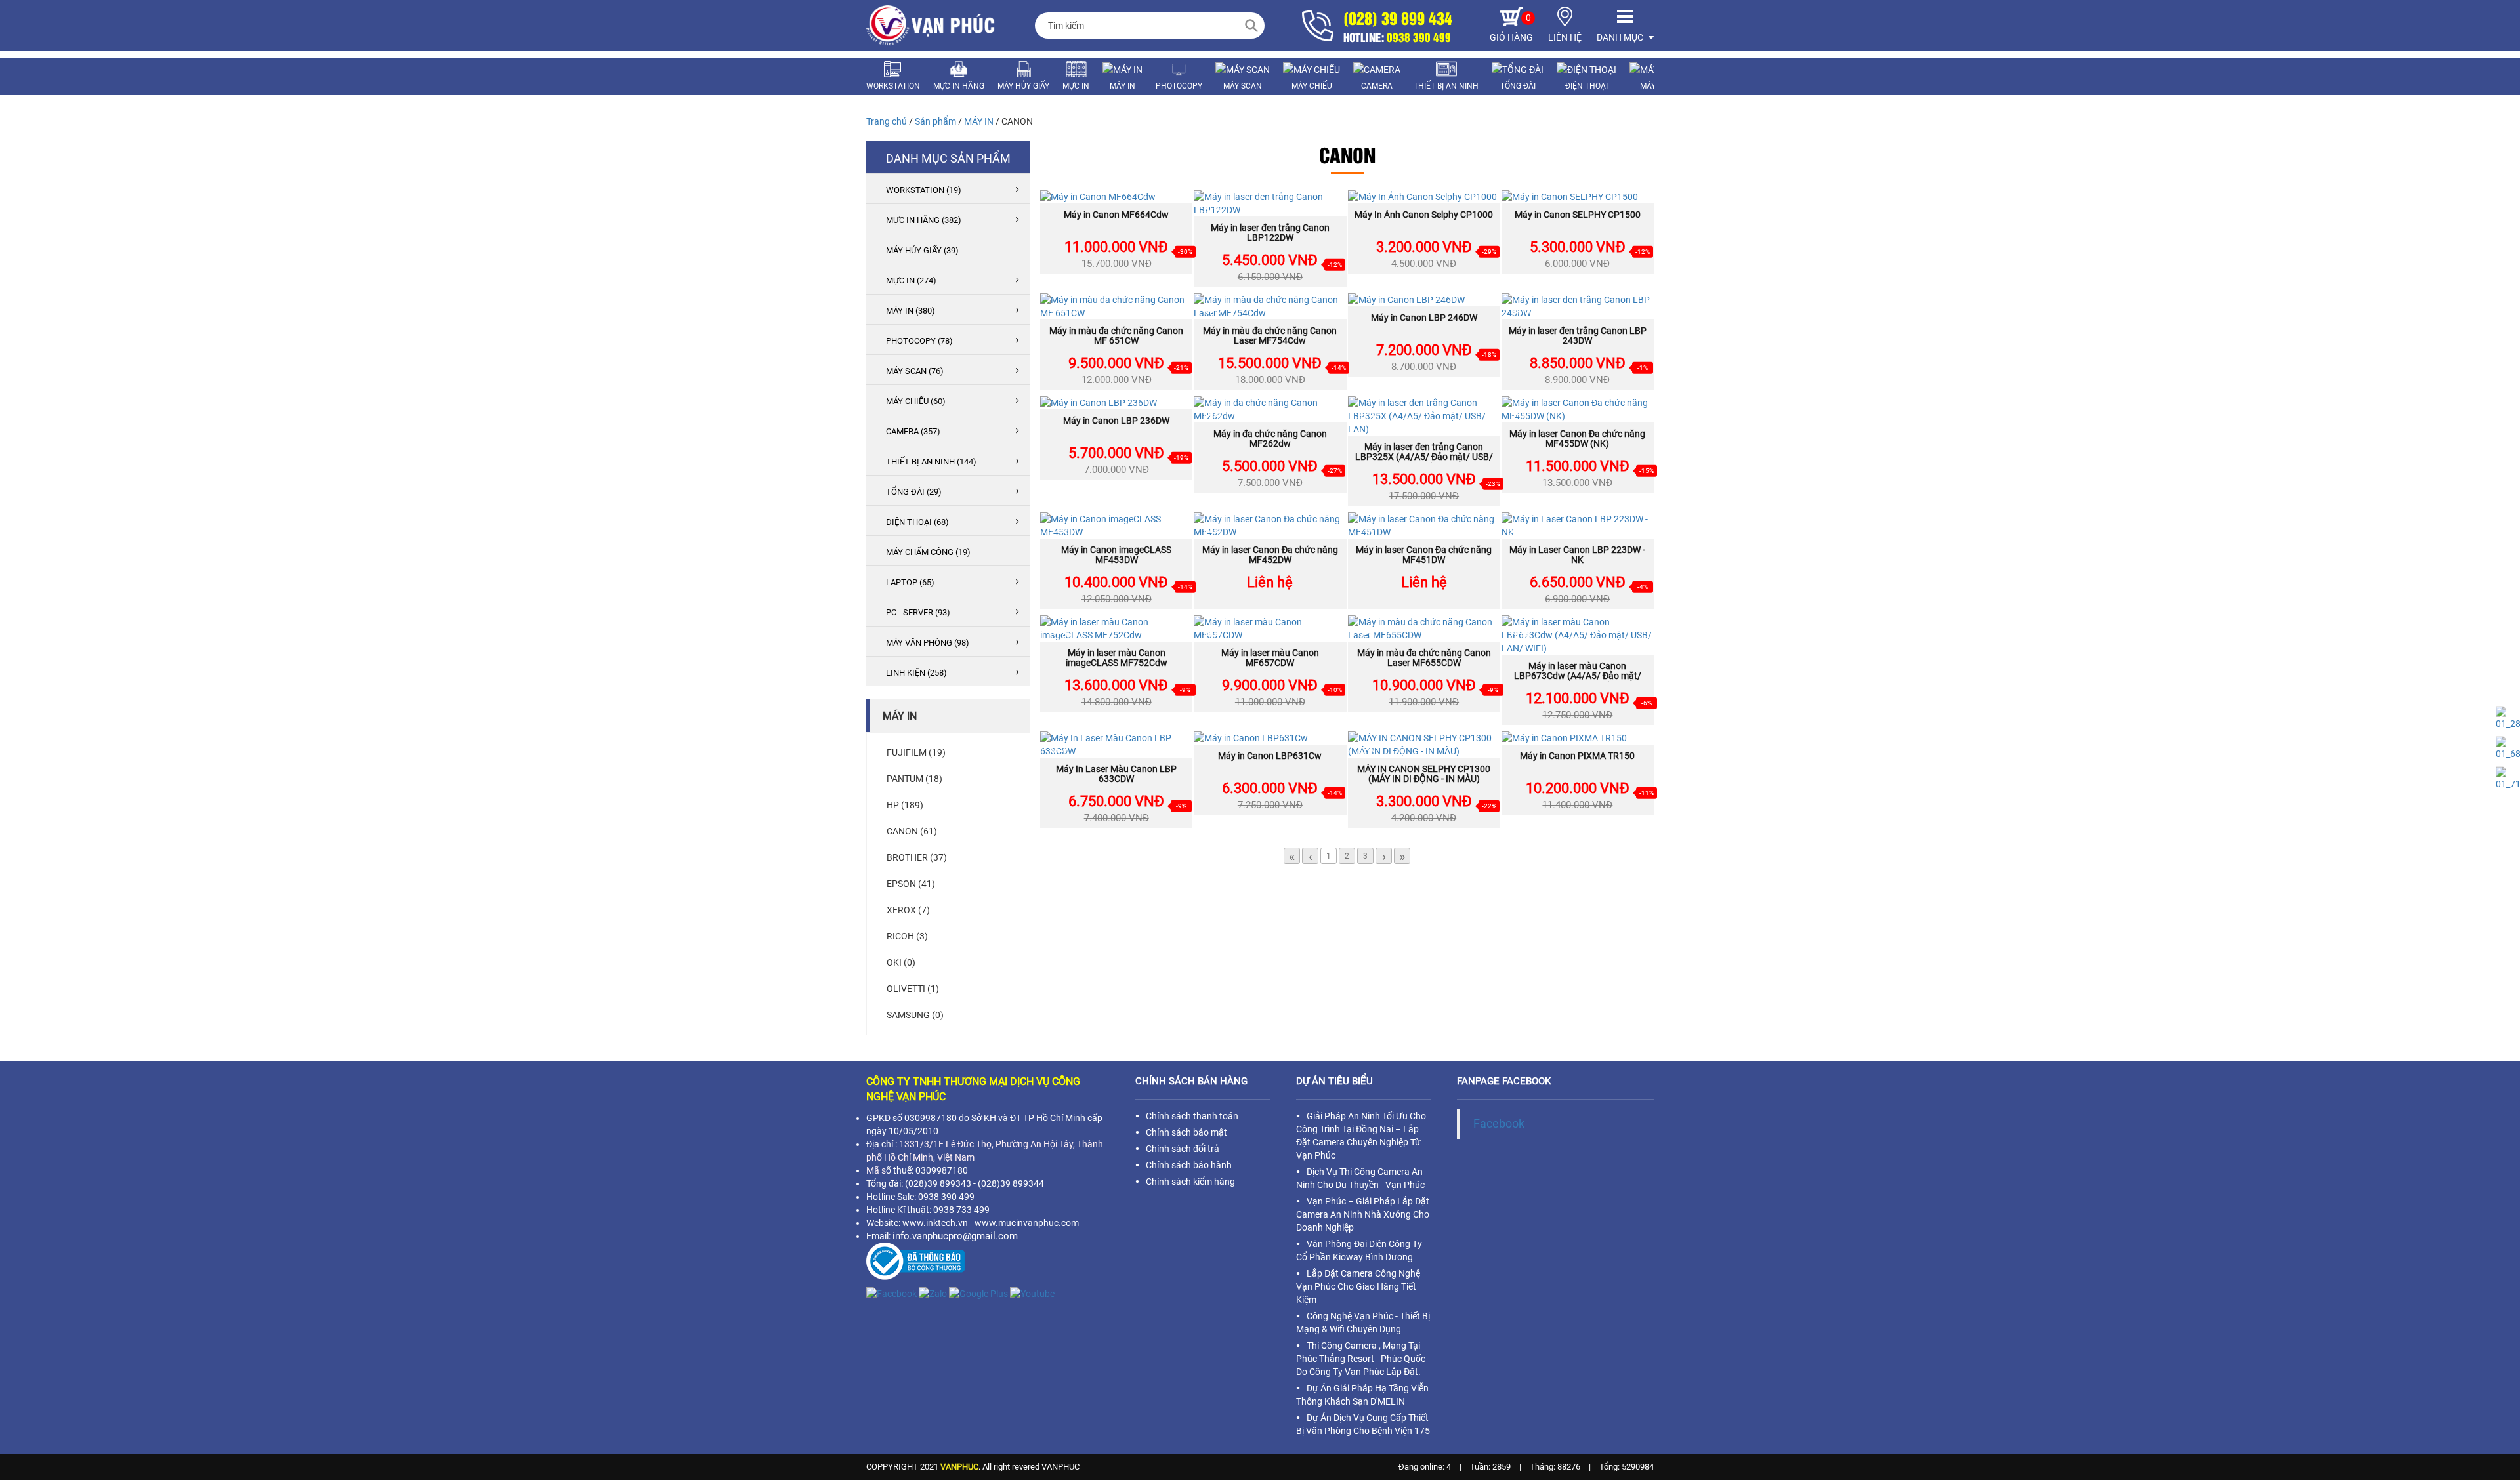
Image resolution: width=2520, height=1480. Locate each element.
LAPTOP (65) (910, 582)
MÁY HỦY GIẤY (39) (922, 250)
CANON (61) (912, 831)
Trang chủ (887, 121)
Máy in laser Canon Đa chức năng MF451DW (1424, 555)
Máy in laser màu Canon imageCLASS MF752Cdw (1117, 658)
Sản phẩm (935, 121)
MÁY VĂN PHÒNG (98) (928, 643)
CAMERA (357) (913, 431)
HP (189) (905, 805)
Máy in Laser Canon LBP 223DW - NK (1577, 555)
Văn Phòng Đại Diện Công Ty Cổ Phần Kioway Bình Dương (1359, 1250)
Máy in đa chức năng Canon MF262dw (1270, 439)
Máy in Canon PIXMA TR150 (1577, 756)
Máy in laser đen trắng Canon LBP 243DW (1578, 336)
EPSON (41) (911, 884)
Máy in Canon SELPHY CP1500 (1578, 215)
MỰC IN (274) (911, 280)
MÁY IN (979, 121)
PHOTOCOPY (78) (919, 341)
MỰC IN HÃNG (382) (924, 220)
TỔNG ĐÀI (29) (914, 492)
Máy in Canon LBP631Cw (1270, 756)
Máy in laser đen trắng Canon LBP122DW (1270, 233)
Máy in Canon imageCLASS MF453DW (1116, 555)
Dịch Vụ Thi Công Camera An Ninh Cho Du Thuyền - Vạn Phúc (1360, 1178)
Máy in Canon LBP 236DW (1116, 421)
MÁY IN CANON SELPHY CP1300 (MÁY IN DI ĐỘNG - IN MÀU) (1424, 774)
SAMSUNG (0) (915, 1015)
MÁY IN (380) (911, 311)
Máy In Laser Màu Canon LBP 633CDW (1116, 774)
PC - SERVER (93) (918, 612)
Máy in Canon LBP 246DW (1424, 318)
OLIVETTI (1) (913, 989)
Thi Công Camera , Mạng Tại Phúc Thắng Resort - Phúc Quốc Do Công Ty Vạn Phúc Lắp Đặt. (1361, 1359)
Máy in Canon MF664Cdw (1116, 215)
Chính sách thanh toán (1192, 1116)
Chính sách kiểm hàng (1190, 1182)
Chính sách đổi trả (1183, 1149)
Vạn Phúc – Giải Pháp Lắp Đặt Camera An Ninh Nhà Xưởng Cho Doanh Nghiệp (1363, 1214)
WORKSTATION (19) (924, 190)
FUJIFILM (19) (916, 752)
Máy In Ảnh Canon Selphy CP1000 (1424, 215)
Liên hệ (1270, 582)
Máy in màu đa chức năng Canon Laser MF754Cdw (1270, 336)
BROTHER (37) (917, 857)
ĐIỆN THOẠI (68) (917, 522)
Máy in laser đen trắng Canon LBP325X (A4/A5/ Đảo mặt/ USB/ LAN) (1424, 457)
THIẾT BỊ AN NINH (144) (931, 462)
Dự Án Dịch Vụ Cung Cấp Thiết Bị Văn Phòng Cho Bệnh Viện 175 (1363, 1424)
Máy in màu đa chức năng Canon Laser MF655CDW (1424, 658)
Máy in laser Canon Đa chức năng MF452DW (1270, 555)
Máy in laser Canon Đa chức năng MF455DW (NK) (1577, 439)
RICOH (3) (907, 936)
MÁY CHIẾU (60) (916, 401)
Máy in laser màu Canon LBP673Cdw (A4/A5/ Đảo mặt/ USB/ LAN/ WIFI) (1578, 676)
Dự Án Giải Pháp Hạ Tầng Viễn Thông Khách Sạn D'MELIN (1362, 1395)
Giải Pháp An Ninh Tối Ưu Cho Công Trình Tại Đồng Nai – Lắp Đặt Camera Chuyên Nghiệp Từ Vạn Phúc (1361, 1136)
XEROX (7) (908, 910)
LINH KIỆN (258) (916, 673)
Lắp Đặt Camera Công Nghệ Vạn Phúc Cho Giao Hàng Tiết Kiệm (1358, 1286)
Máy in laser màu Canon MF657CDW (1270, 658)
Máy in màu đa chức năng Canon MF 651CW (1116, 336)
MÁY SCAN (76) (915, 371)
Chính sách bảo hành (1189, 1165)
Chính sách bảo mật (1186, 1132)
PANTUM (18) (914, 779)
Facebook (1499, 1124)
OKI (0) (901, 962)
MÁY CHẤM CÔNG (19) (928, 552)
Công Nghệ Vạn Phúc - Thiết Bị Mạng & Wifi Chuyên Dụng (1363, 1323)
